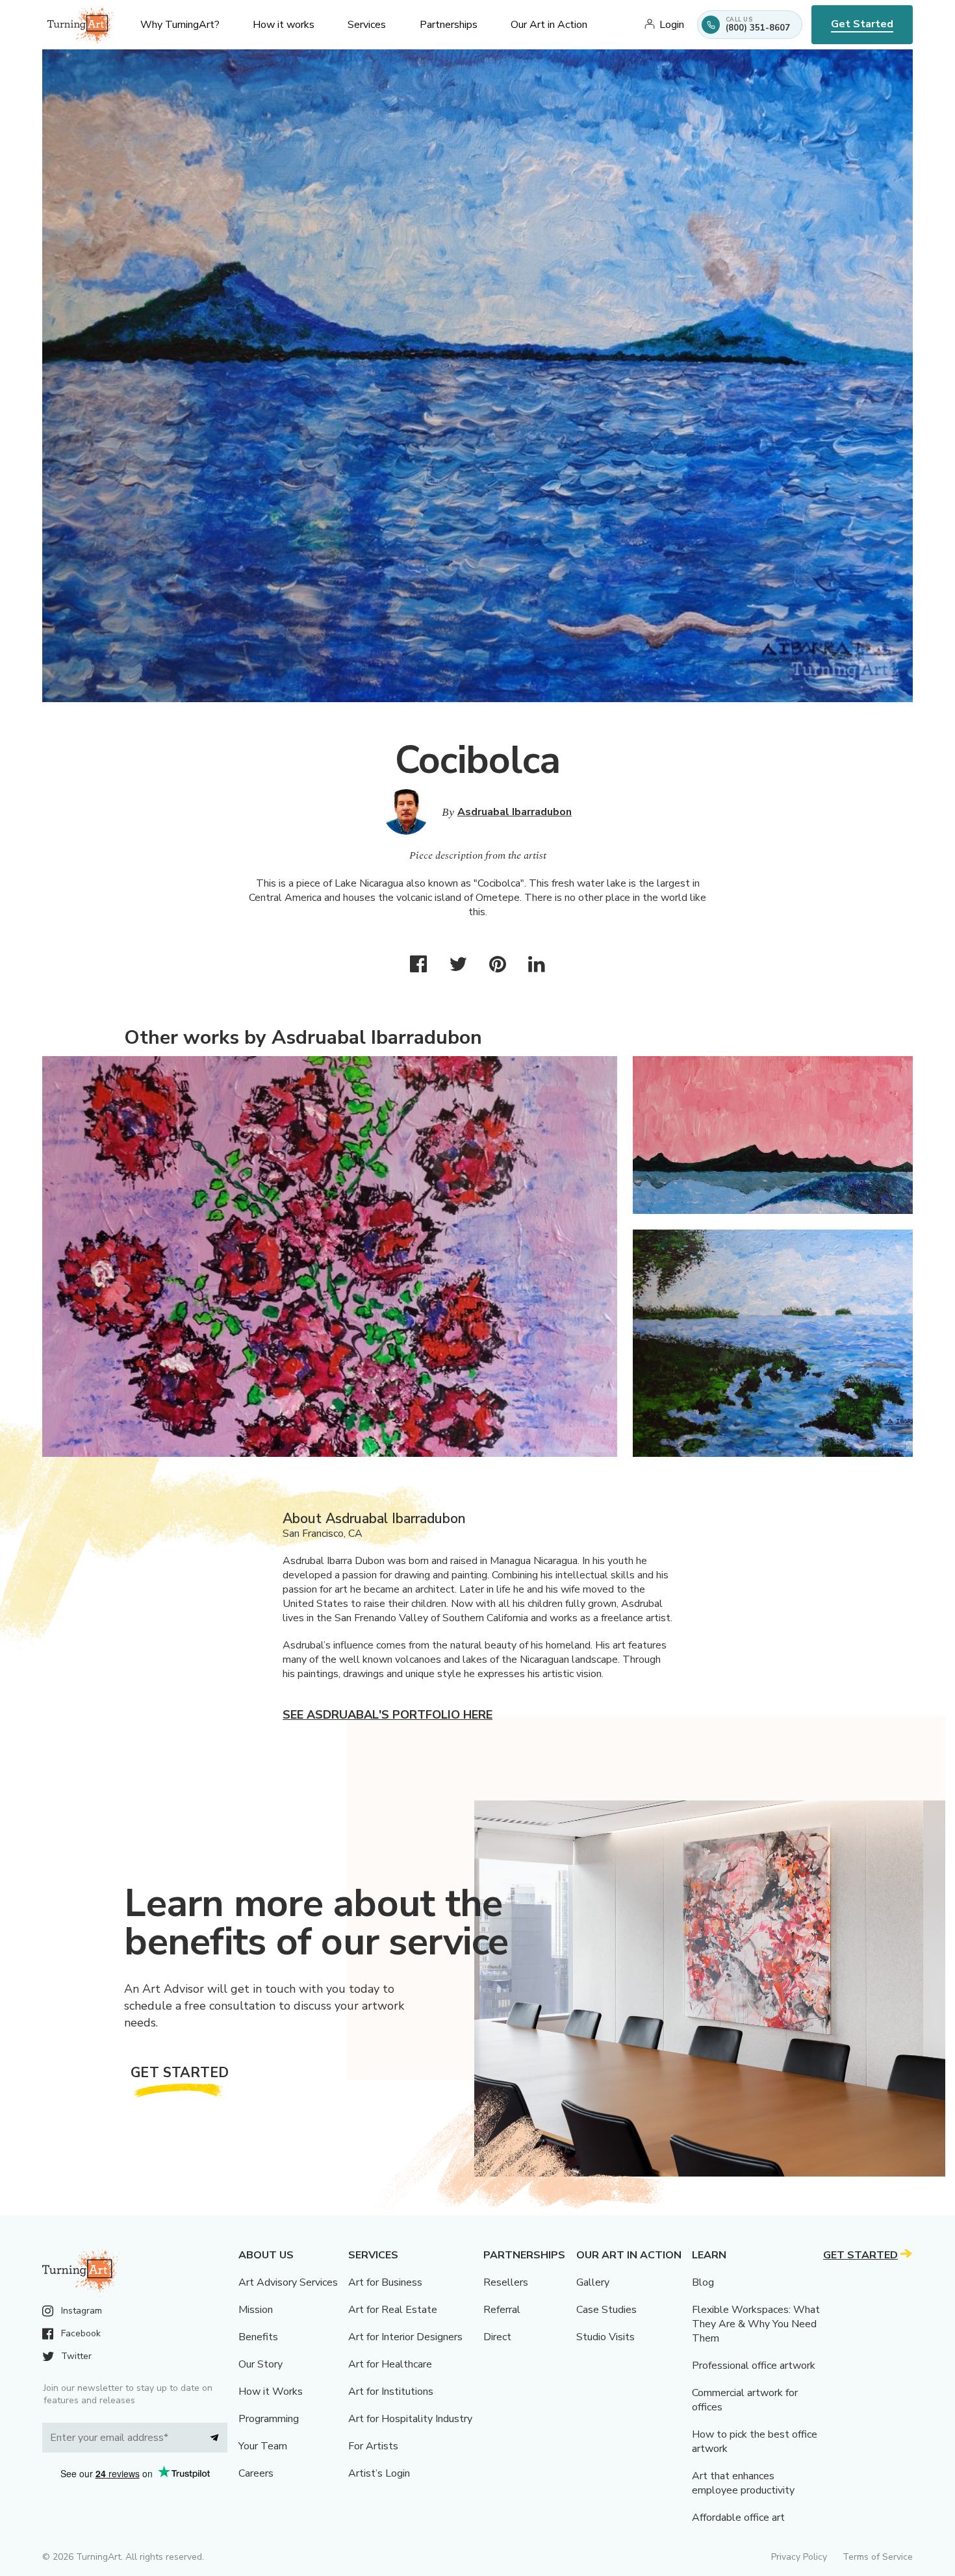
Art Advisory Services (288, 2282)
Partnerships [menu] (449, 25)
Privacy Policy (799, 2557)
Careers (256, 2473)
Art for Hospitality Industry (410, 2419)
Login (672, 25)
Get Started (862, 24)
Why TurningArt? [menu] (180, 25)
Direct (497, 2337)
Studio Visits (605, 2337)
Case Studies (606, 2310)
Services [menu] (367, 25)
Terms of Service (878, 2557)
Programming (269, 2419)
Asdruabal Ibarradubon (515, 812)
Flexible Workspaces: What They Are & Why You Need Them (756, 2324)
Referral (502, 2310)
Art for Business (385, 2282)
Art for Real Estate (393, 2310)
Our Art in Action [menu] (549, 25)
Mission (256, 2310)
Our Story (261, 2364)
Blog (703, 2282)
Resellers (506, 2282)
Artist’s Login (379, 2473)
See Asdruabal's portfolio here (388, 1715)
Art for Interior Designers (405, 2337)
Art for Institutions (391, 2392)
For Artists (373, 2446)
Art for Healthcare (390, 2364)
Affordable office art (738, 2518)
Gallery (593, 2282)
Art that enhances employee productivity (743, 2483)
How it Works (271, 2392)
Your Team (263, 2446)
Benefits (258, 2337)
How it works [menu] (284, 25)
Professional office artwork (754, 2366)
